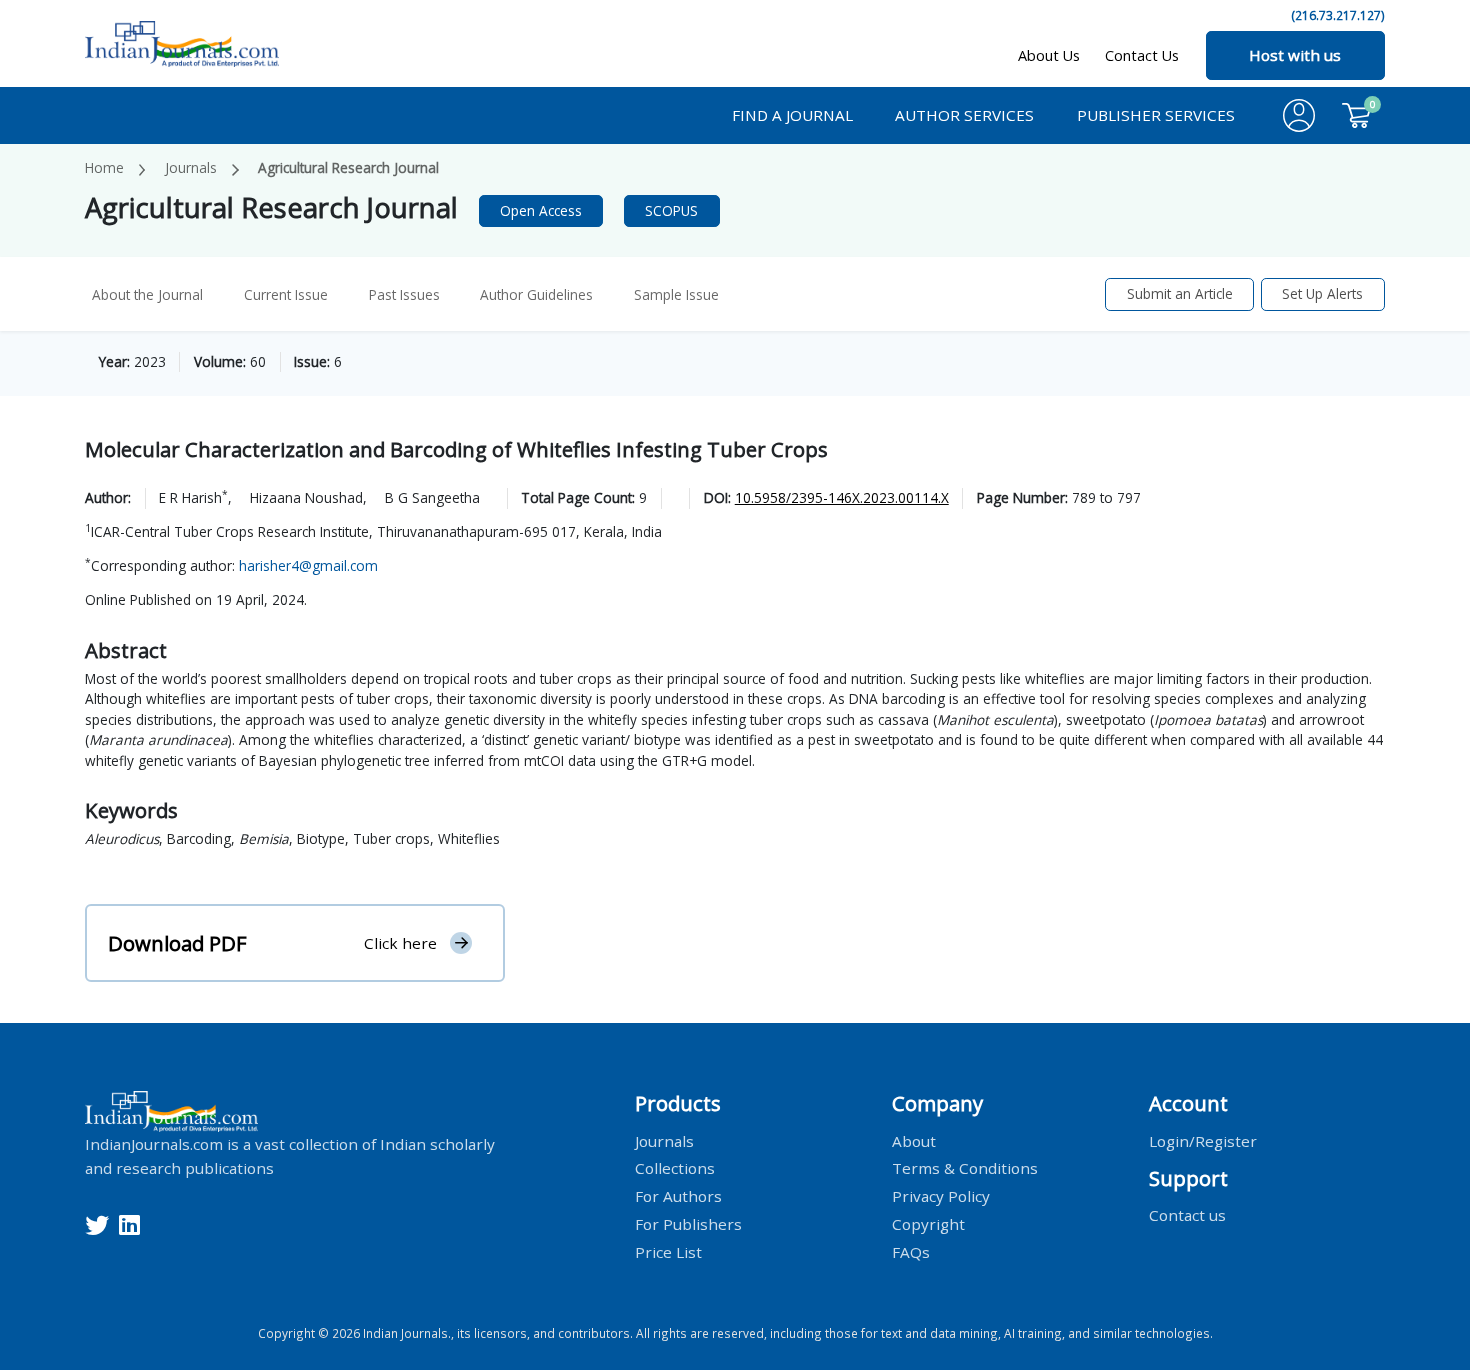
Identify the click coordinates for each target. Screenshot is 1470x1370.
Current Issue (286, 294)
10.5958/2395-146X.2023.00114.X (842, 497)
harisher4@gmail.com (308, 565)
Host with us (1295, 55)
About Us (1049, 55)
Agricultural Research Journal (348, 167)
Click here (400, 943)
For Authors (678, 1196)
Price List (668, 1252)
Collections (675, 1168)
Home (104, 167)
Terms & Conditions (965, 1168)
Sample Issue (676, 294)
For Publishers (688, 1224)
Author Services (964, 115)
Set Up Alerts (1322, 293)
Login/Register (1203, 1140)
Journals (191, 167)
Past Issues (404, 294)
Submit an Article (1180, 293)
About (914, 1140)
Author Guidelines (536, 294)
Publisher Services (1156, 115)
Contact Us (1142, 55)
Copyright (928, 1224)
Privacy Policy (941, 1196)
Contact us (1187, 1215)
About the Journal (147, 294)
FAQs (911, 1252)
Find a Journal (792, 115)
